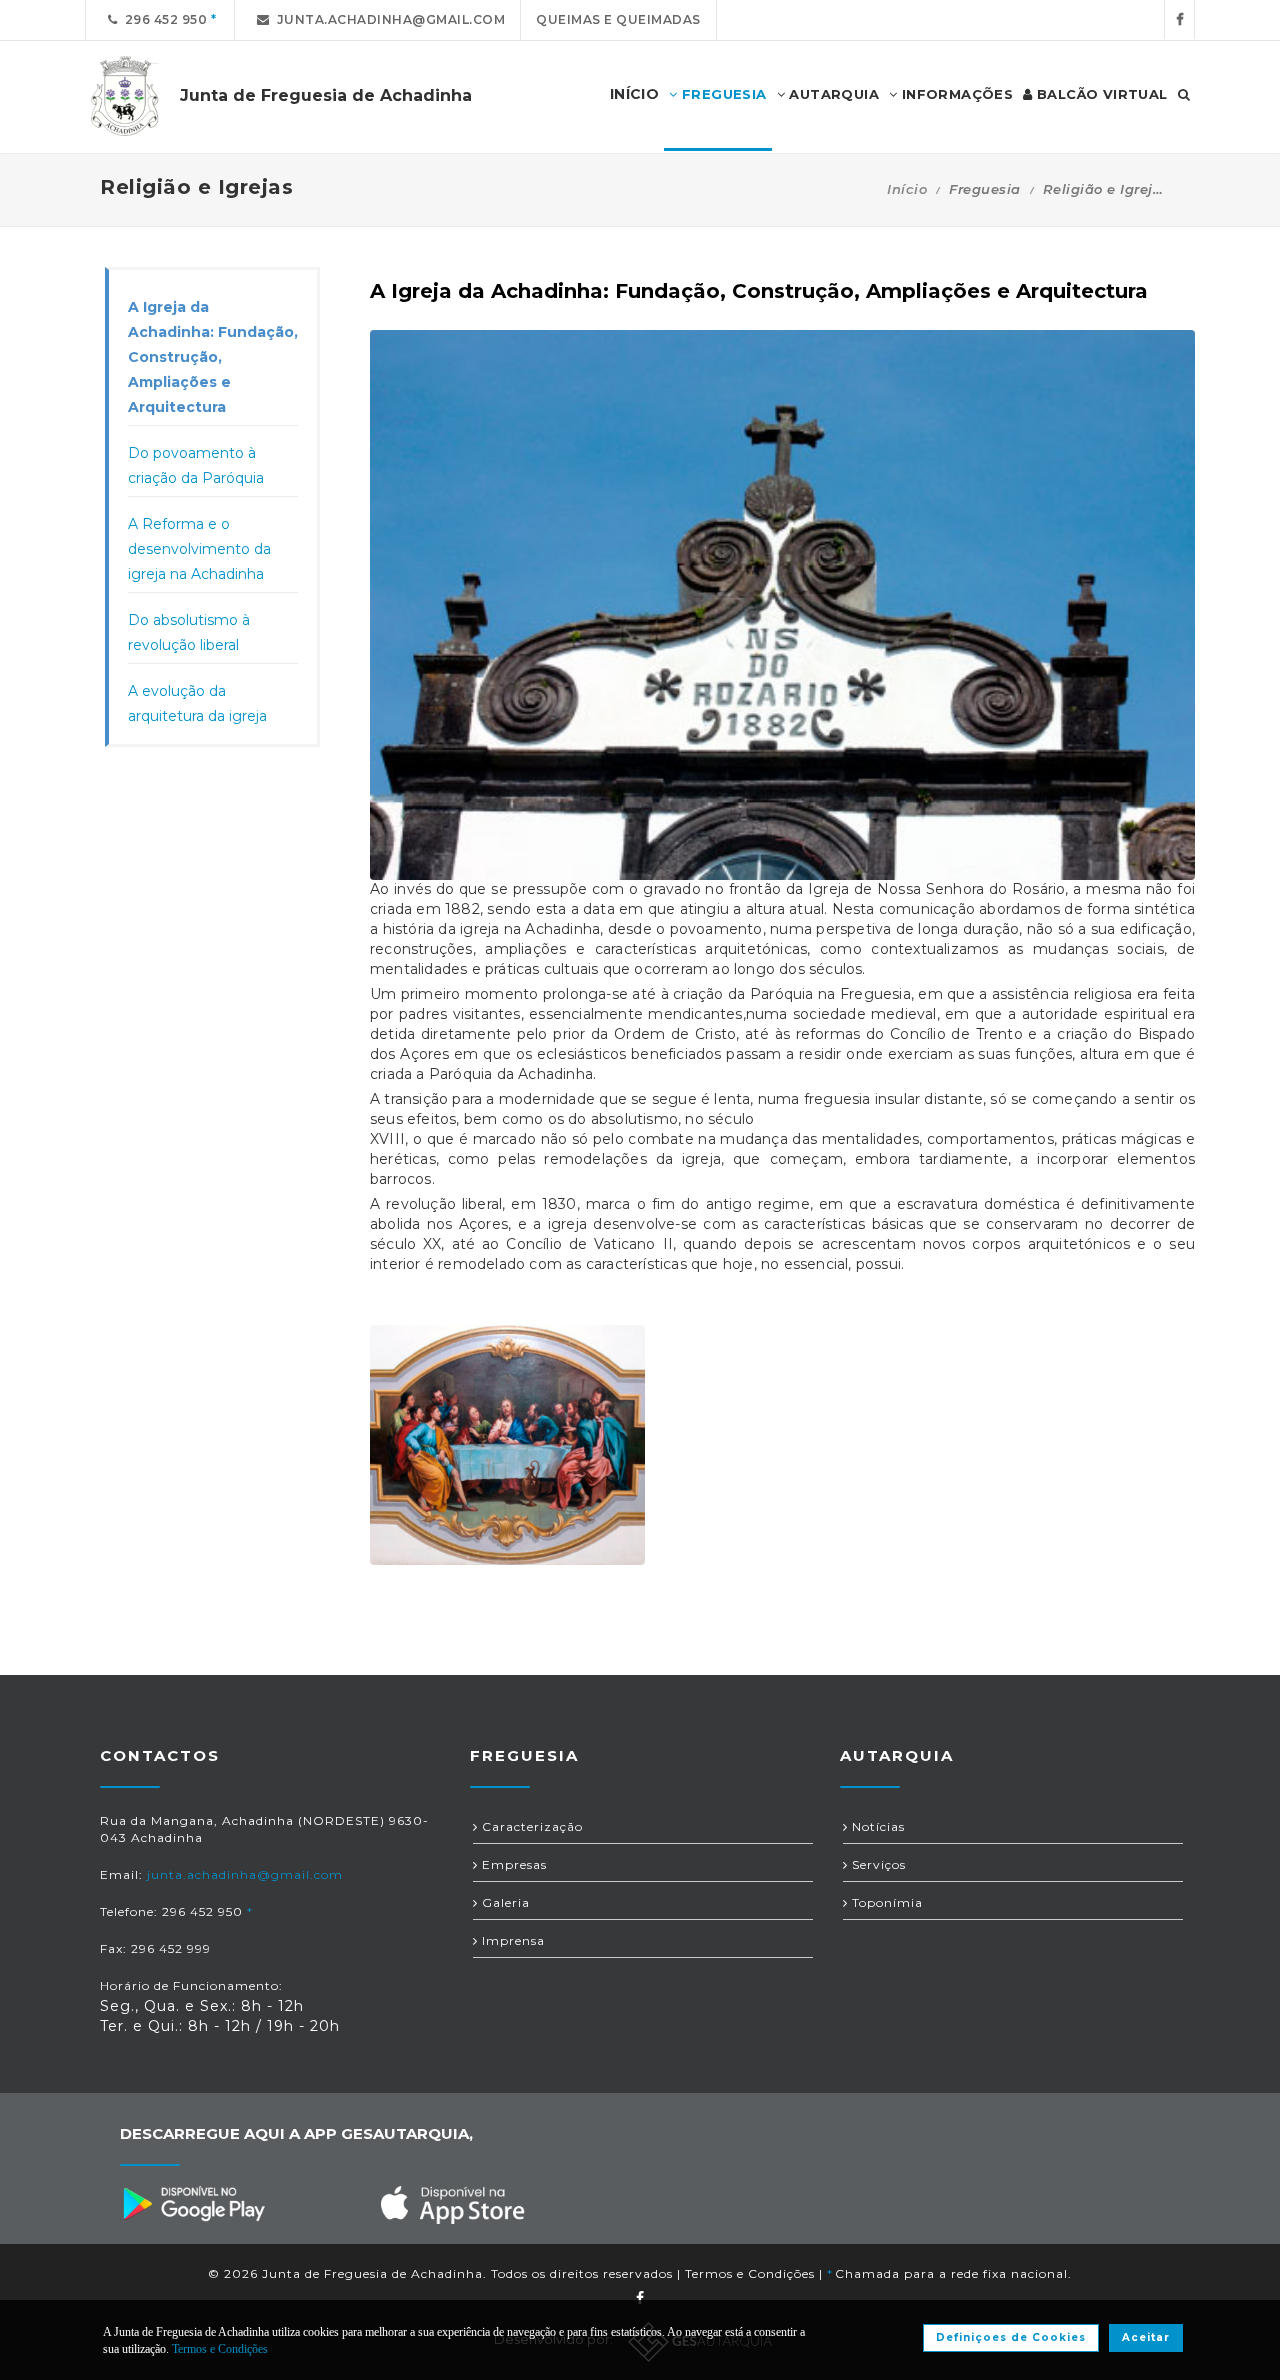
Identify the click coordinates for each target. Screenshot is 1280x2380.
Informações (955, 94)
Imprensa (511, 1940)
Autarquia (832, 94)
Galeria (504, 1902)
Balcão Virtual (1100, 94)
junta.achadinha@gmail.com (388, 19)
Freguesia (722, 94)
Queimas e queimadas (618, 19)
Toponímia (885, 1902)
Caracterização (530, 1826)
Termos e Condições (750, 2273)
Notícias (876, 1826)
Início (907, 189)
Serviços (877, 1864)
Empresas (512, 1864)
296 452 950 (163, 19)
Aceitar (1146, 2337)
